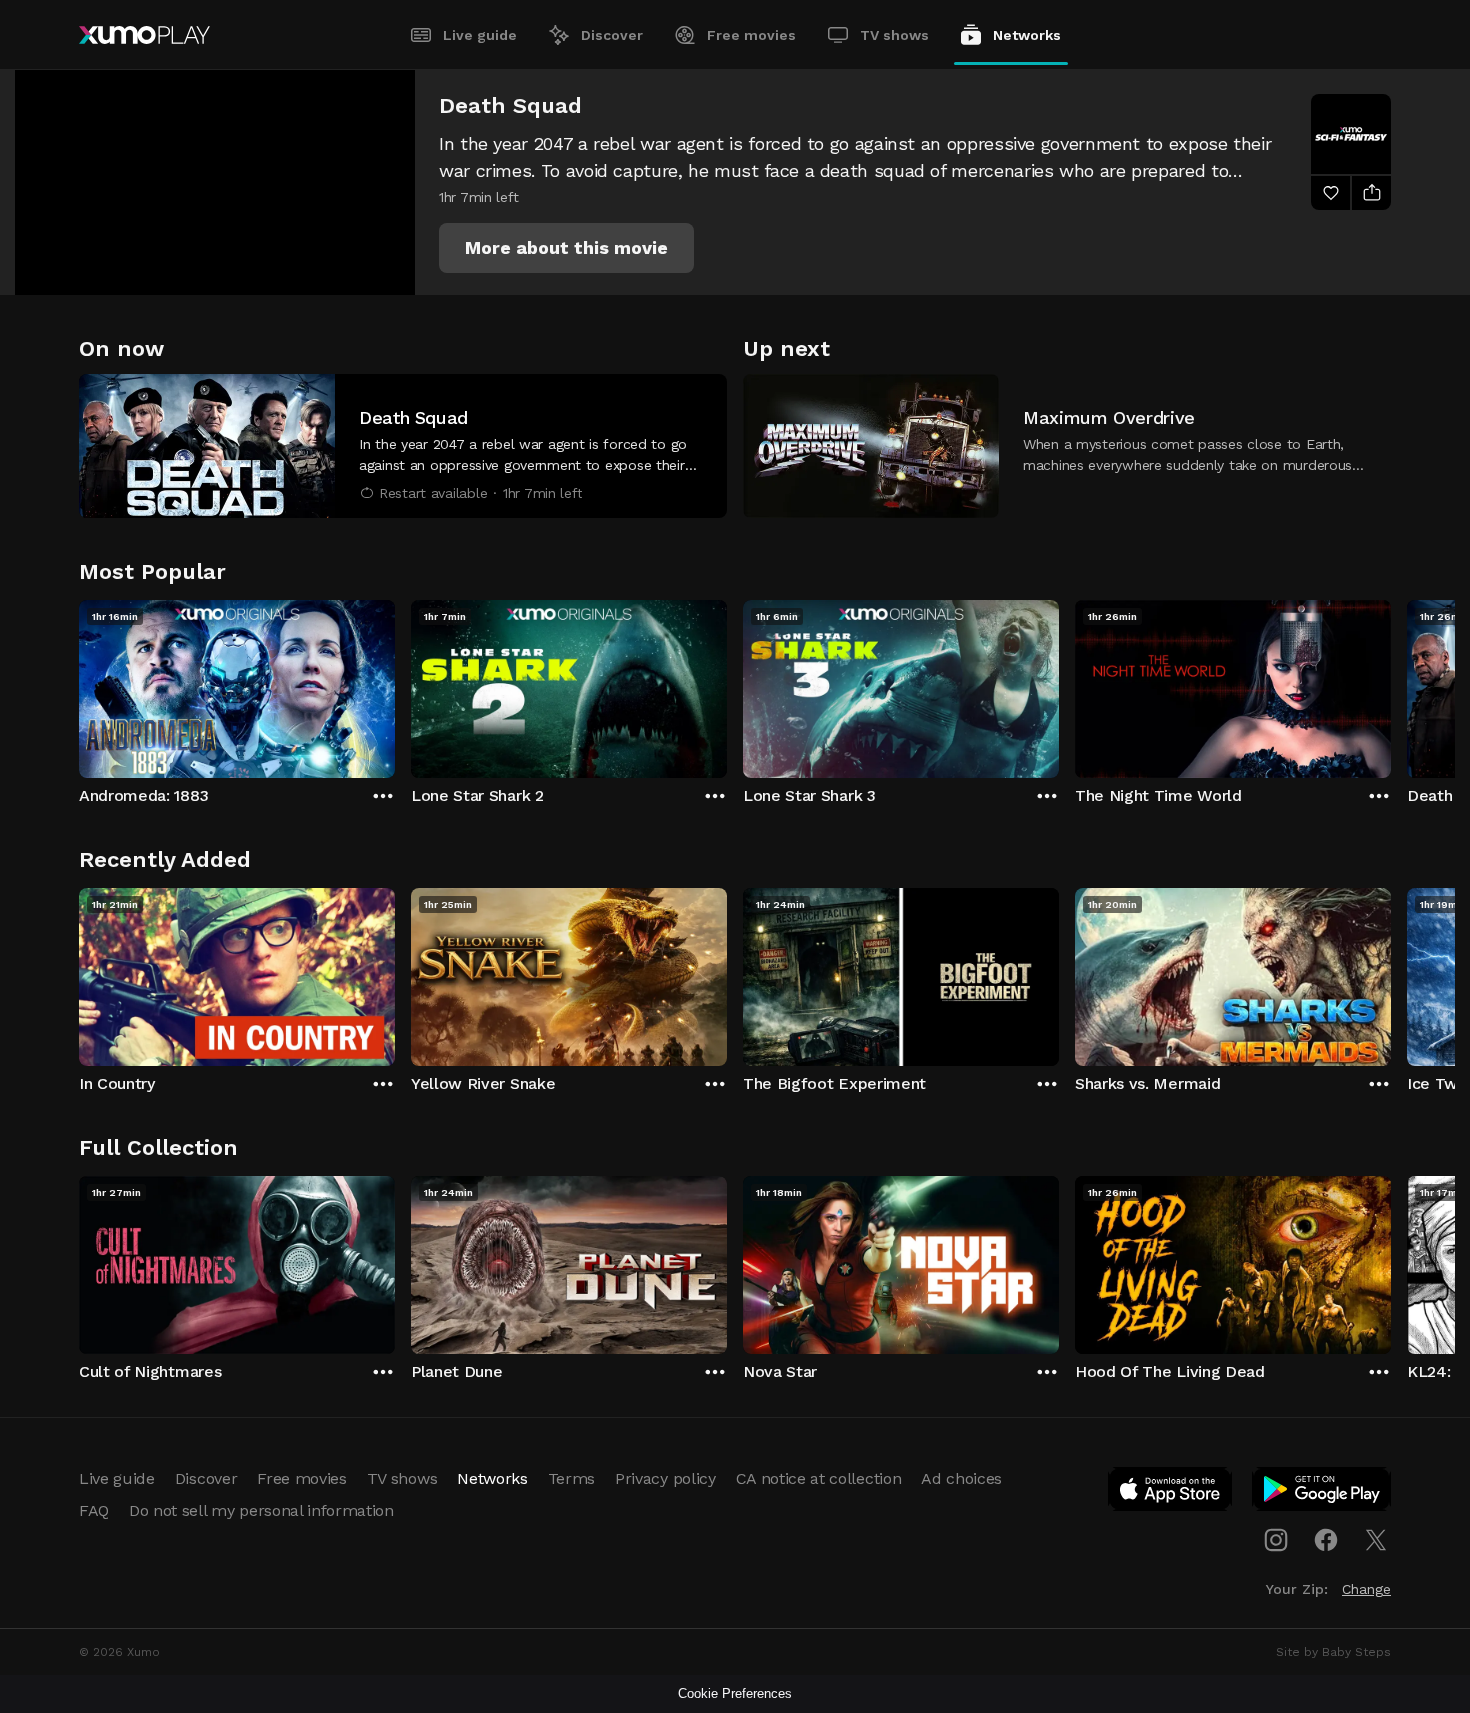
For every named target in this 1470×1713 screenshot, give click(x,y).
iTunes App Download (1171, 1493)
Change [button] (1366, 1589)
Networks (1027, 35)
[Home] (144, 35)
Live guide (480, 35)
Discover (612, 35)
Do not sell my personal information (261, 1510)
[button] (566, 248)
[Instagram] (1276, 1540)
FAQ (94, 1510)
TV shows (894, 35)
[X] (1376, 1540)
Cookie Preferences (735, 1693)
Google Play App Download (1322, 1493)
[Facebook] (1326, 1540)
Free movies (751, 35)
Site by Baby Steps (1333, 1652)
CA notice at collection (819, 1478)
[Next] (1391, 684)
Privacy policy (665, 1478)
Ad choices (961, 1478)
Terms (571, 1478)
